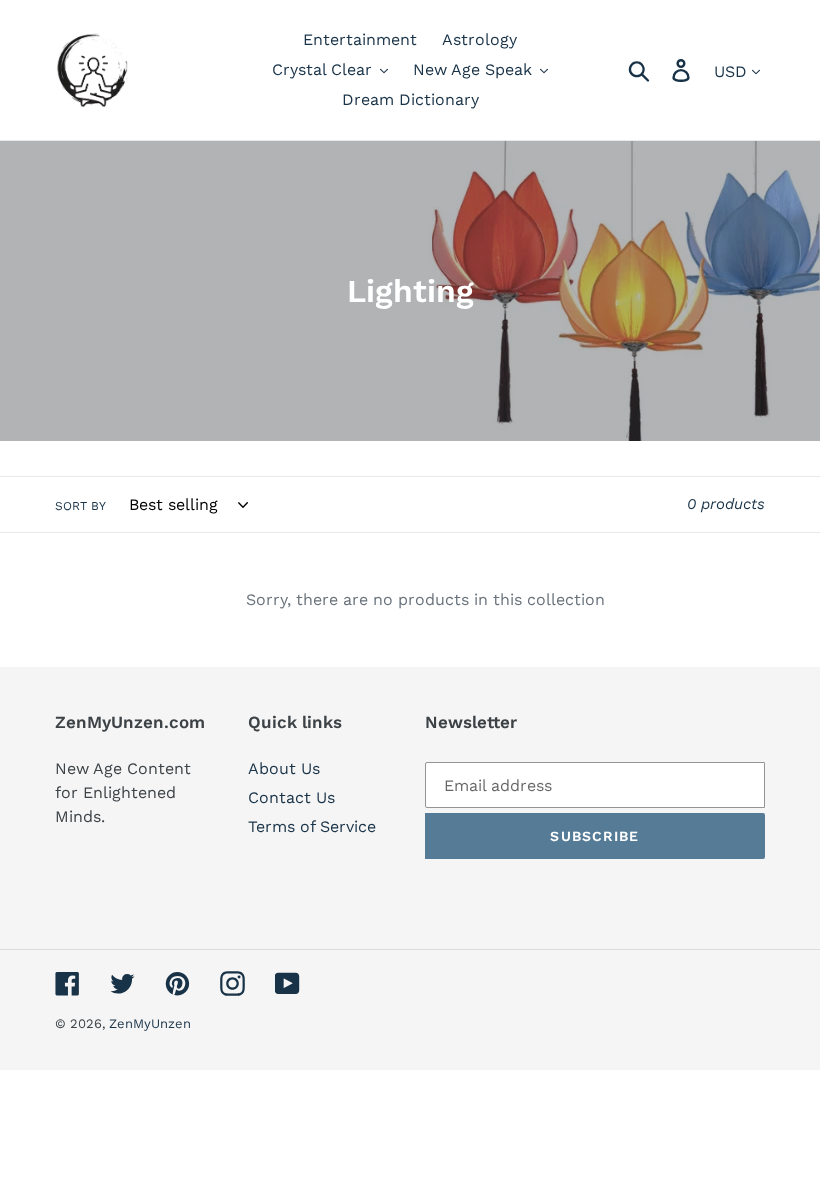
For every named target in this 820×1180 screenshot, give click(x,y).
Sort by (80, 506)
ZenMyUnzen (150, 1023)
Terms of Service (312, 826)
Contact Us (291, 797)
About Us (284, 768)
